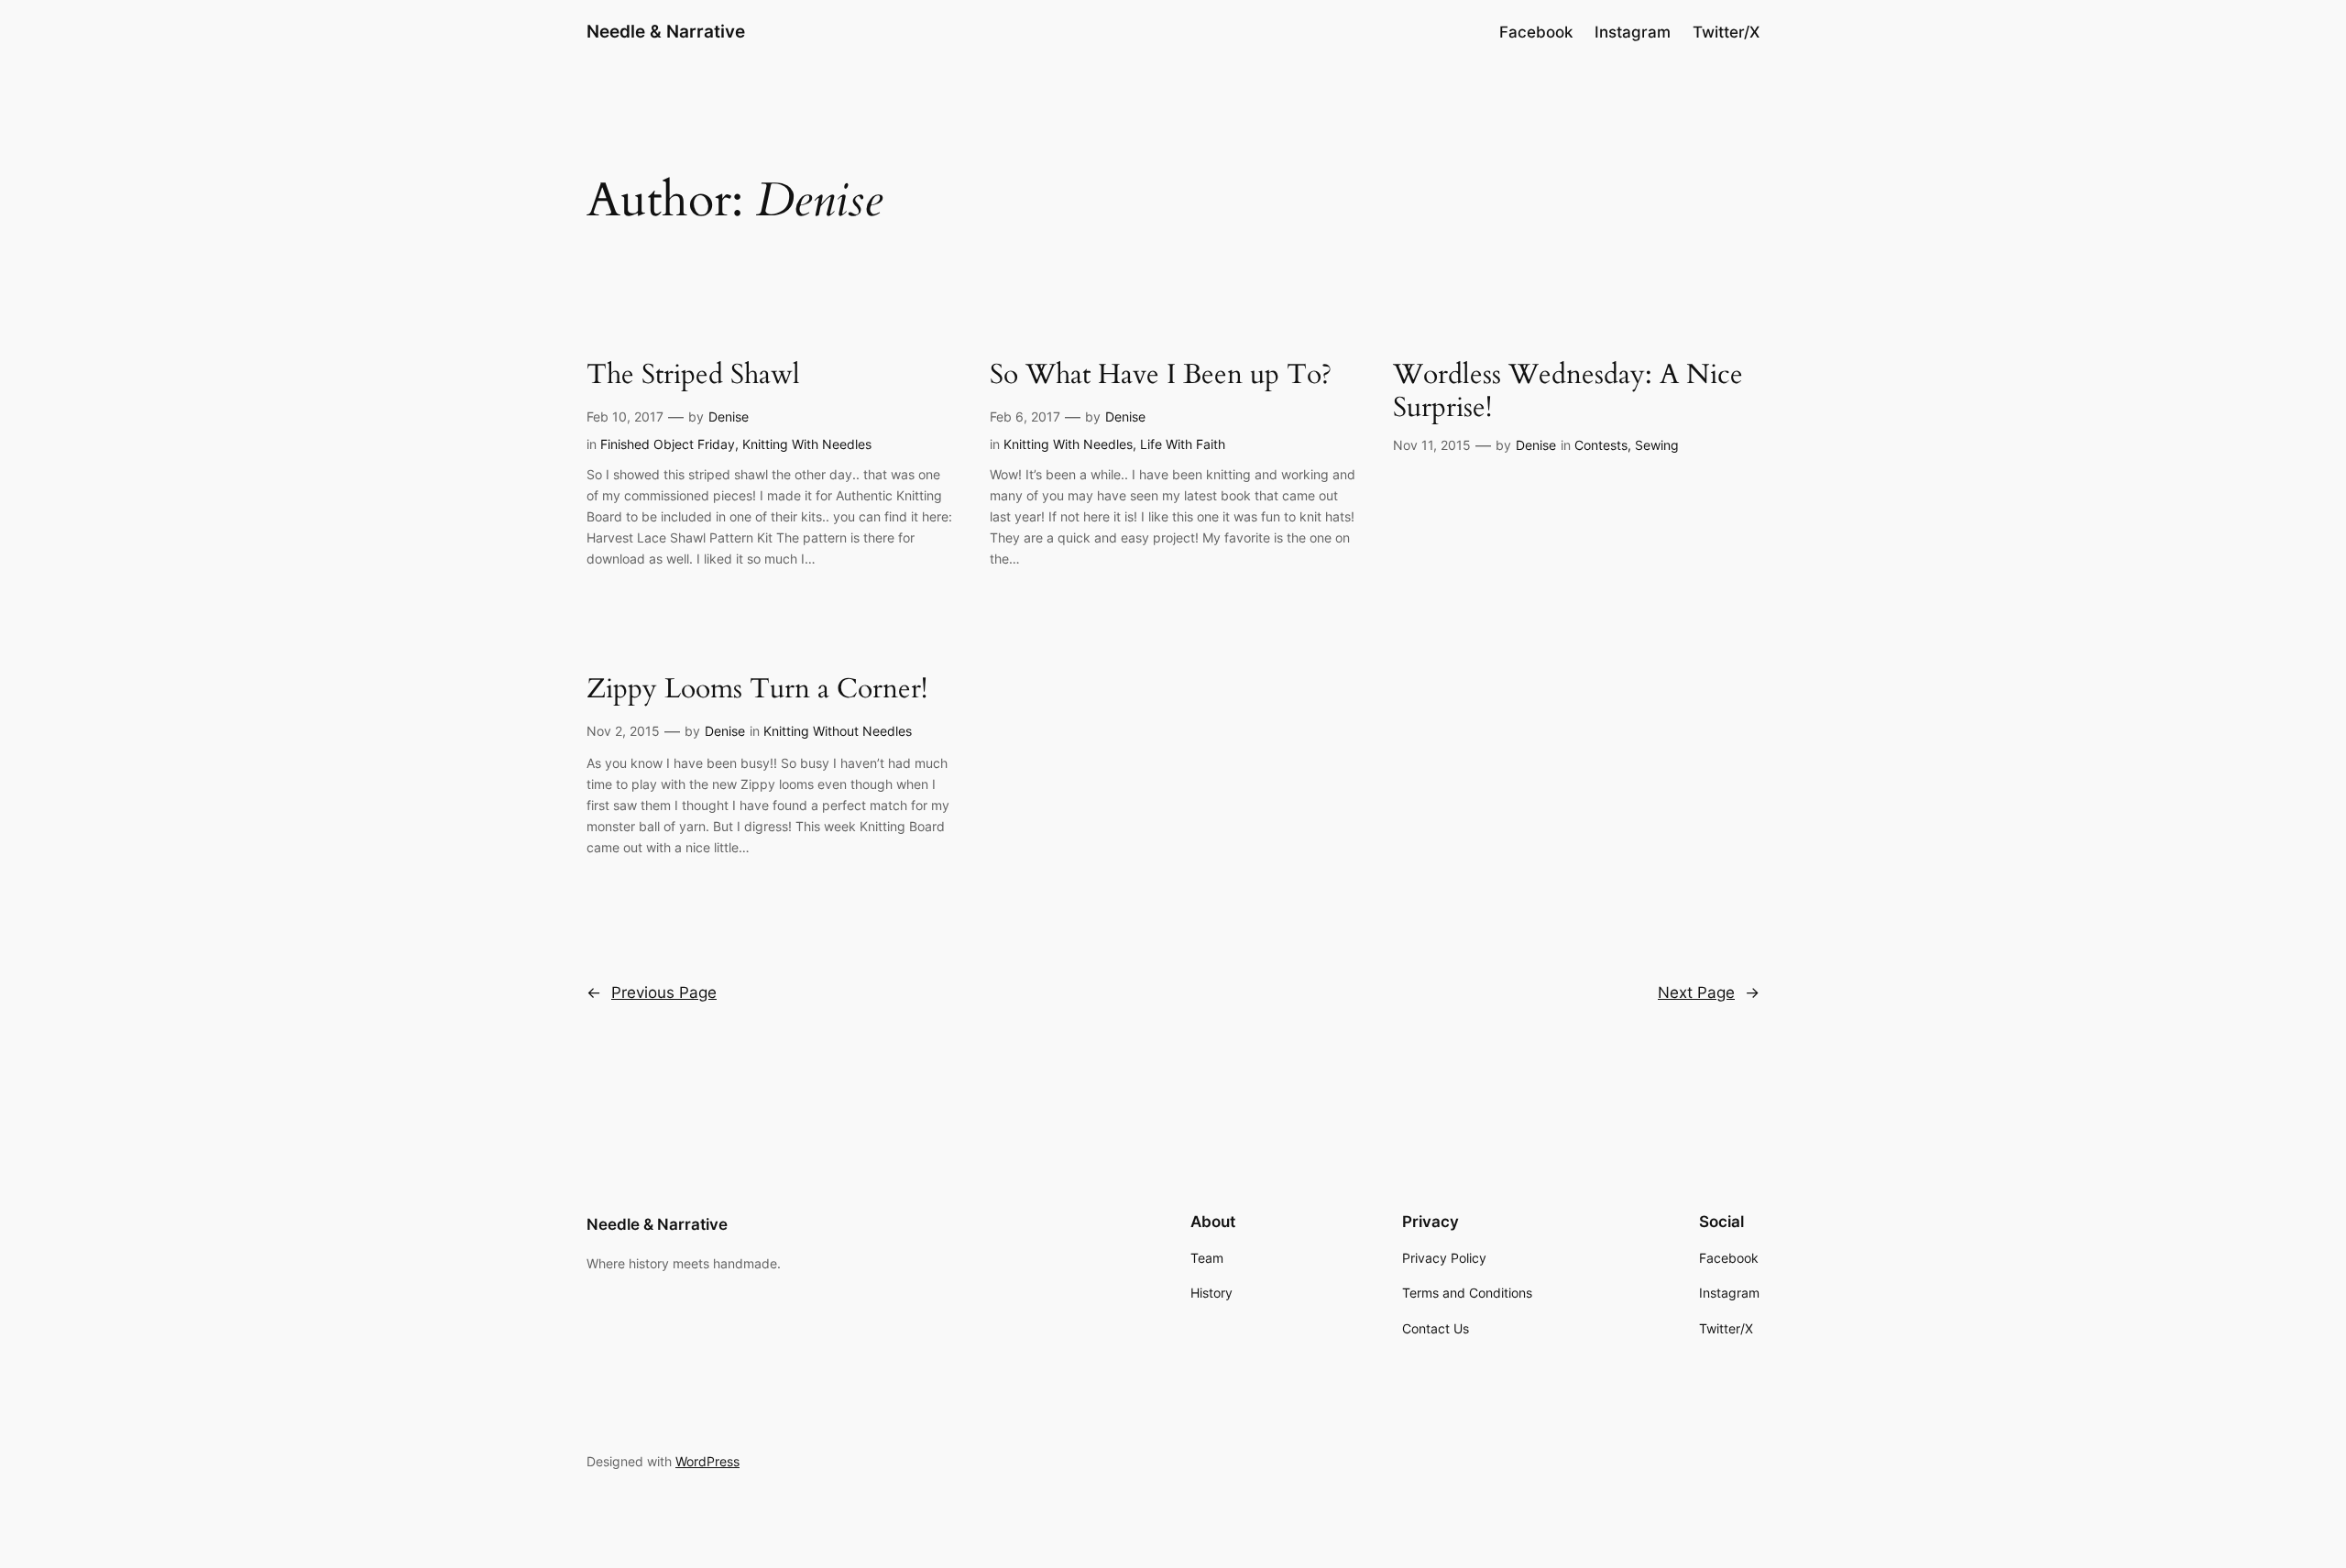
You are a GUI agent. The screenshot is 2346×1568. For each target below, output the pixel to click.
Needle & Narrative (666, 31)
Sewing (1657, 445)
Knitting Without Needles (838, 731)
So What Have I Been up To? (1161, 376)
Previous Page (652, 992)
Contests (1601, 445)
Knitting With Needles (807, 444)
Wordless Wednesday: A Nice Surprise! (1568, 392)
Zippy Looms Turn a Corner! (757, 690)
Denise (729, 417)
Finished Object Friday (668, 444)
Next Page (1709, 992)
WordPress (707, 1461)
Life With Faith (1183, 444)
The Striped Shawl (693, 376)
